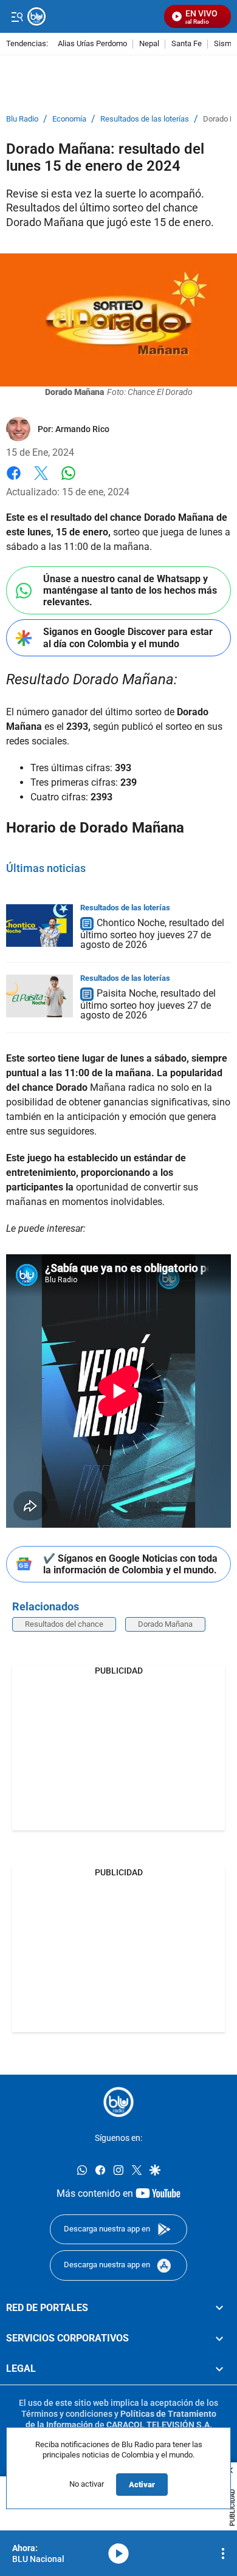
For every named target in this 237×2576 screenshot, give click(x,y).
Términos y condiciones (67, 2414)
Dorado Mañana (165, 1624)
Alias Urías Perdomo (92, 44)
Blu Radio (22, 119)
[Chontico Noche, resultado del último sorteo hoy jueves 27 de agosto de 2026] (39, 926)
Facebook (14, 480)
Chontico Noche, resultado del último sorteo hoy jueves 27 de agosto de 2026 (152, 934)
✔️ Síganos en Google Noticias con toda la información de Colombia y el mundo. (130, 1564)
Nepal (149, 44)
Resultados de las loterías (145, 119)
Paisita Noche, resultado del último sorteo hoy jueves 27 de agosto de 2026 (148, 1004)
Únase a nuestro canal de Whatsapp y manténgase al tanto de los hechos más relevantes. (130, 590)
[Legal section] (219, 2369)
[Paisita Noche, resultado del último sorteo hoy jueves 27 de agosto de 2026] (39, 996)
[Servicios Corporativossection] (219, 2338)
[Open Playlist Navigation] (223, 2554)
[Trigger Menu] (17, 16)
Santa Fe (187, 44)
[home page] (118, 2102)
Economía (69, 119)
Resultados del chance (64, 1624)
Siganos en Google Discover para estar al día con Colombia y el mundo (128, 637)
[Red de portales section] (219, 2308)
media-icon (118, 2554)
